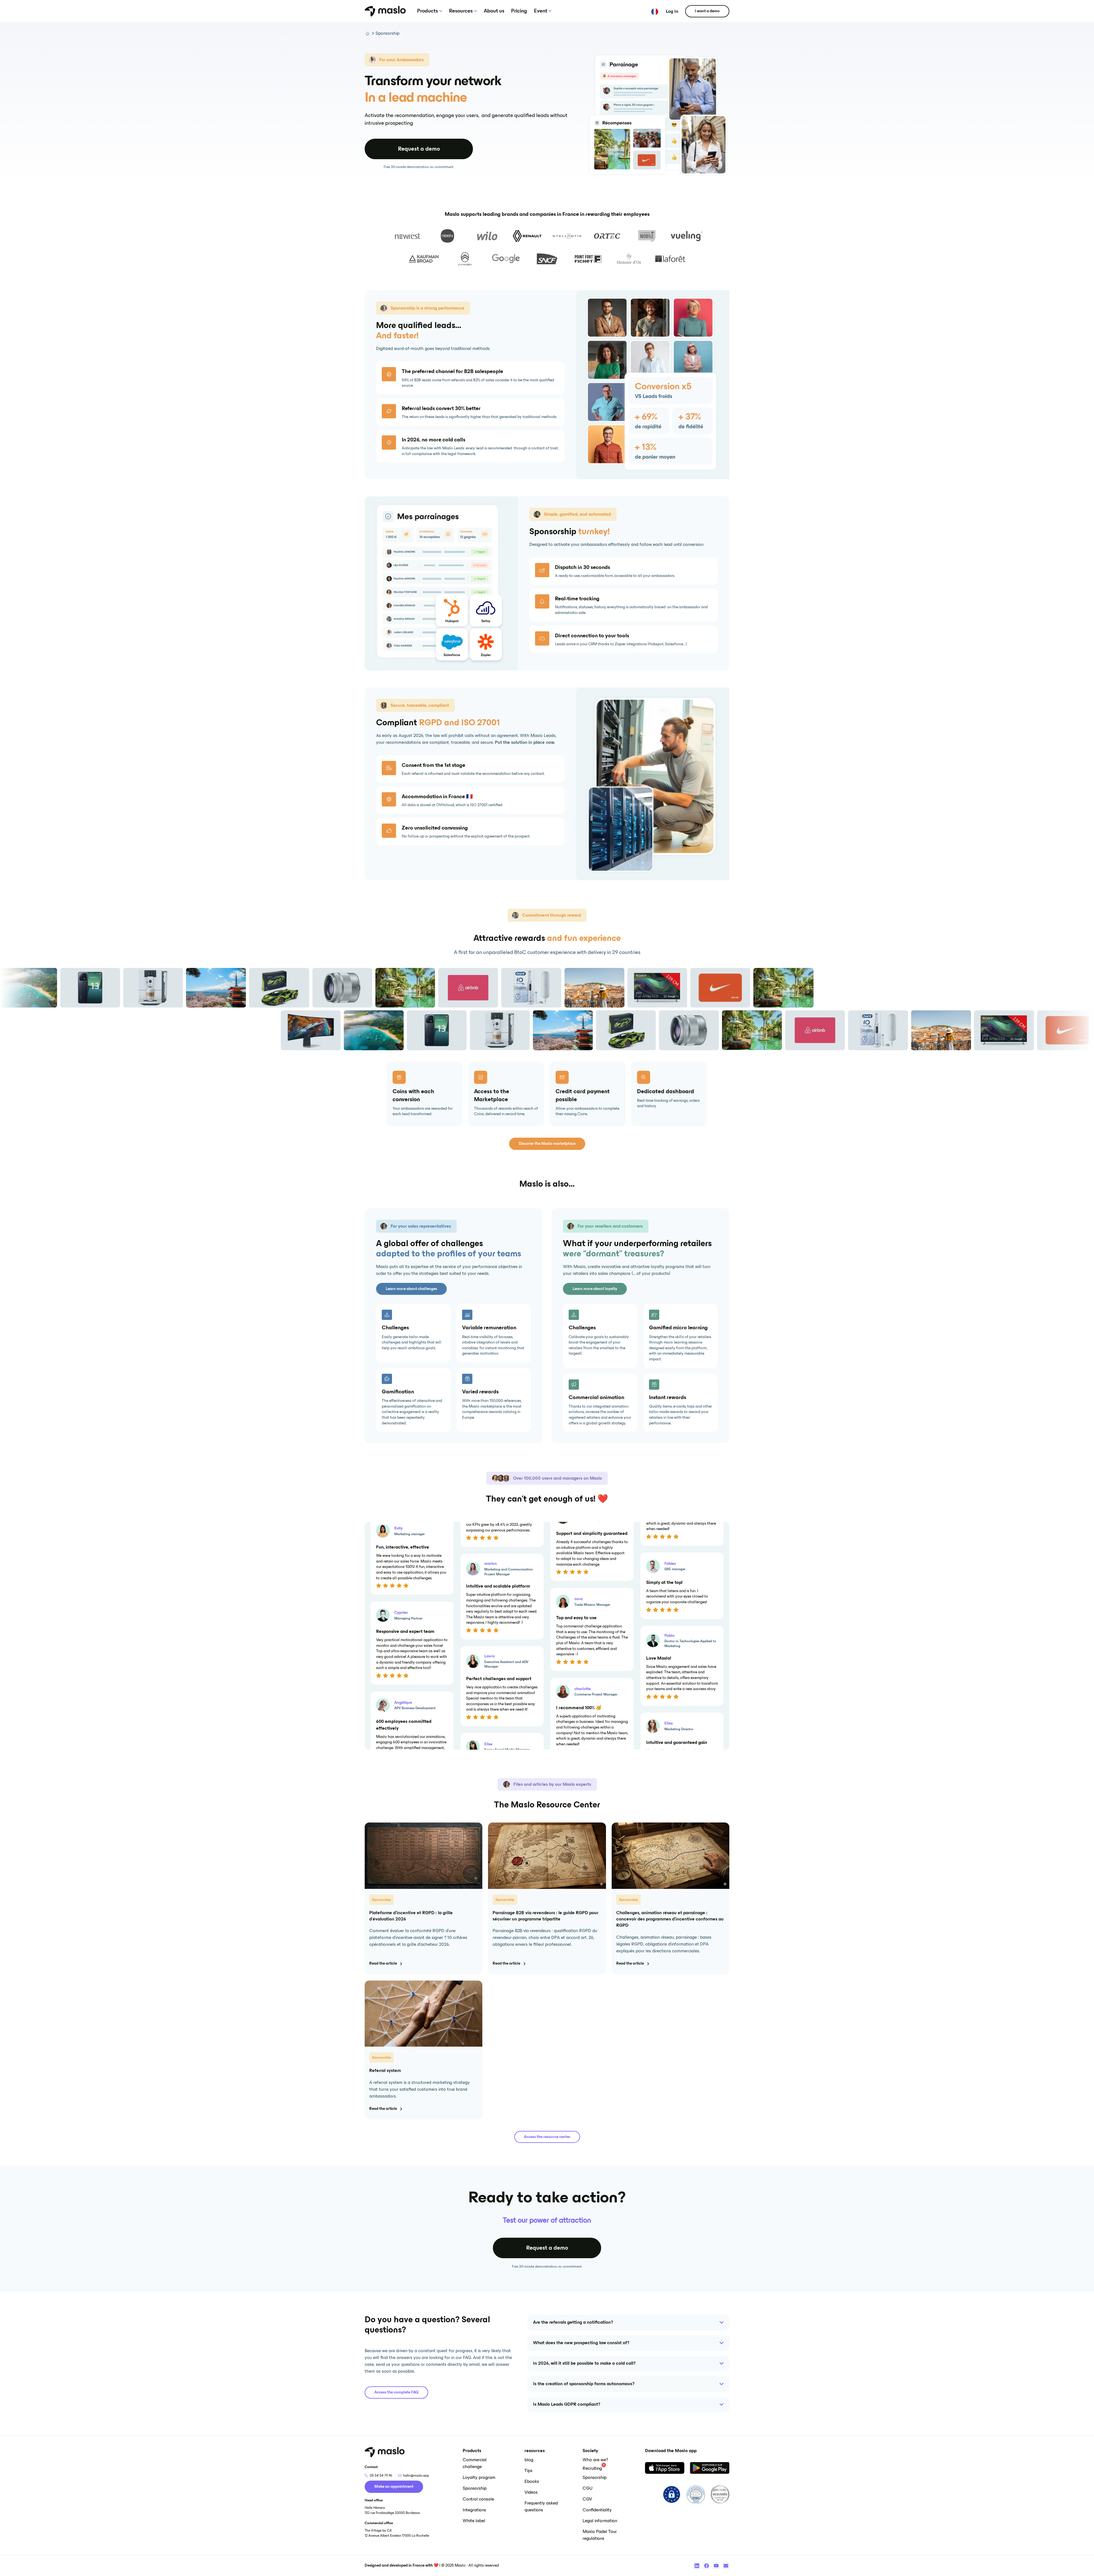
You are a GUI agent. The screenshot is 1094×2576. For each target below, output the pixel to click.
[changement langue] (655, 11)
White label (474, 2521)
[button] (433, 11)
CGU (587, 2489)
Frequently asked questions (541, 2507)
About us (494, 11)
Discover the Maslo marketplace (547, 1144)
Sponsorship (387, 34)
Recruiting (592, 2469)
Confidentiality (597, 2510)
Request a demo (419, 149)
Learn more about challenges (411, 1289)
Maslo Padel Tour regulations (600, 2535)
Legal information (600, 2521)
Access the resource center (547, 2137)
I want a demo (707, 11)
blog (529, 2460)
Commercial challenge (475, 2464)
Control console (478, 2499)
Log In (672, 12)
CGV (587, 2499)
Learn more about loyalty (595, 1289)
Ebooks (532, 2482)
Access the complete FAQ (396, 2392)
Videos (531, 2493)
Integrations (474, 2510)
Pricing (519, 11)
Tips (528, 2471)
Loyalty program (479, 2478)
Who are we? (595, 2460)
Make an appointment (394, 2487)
